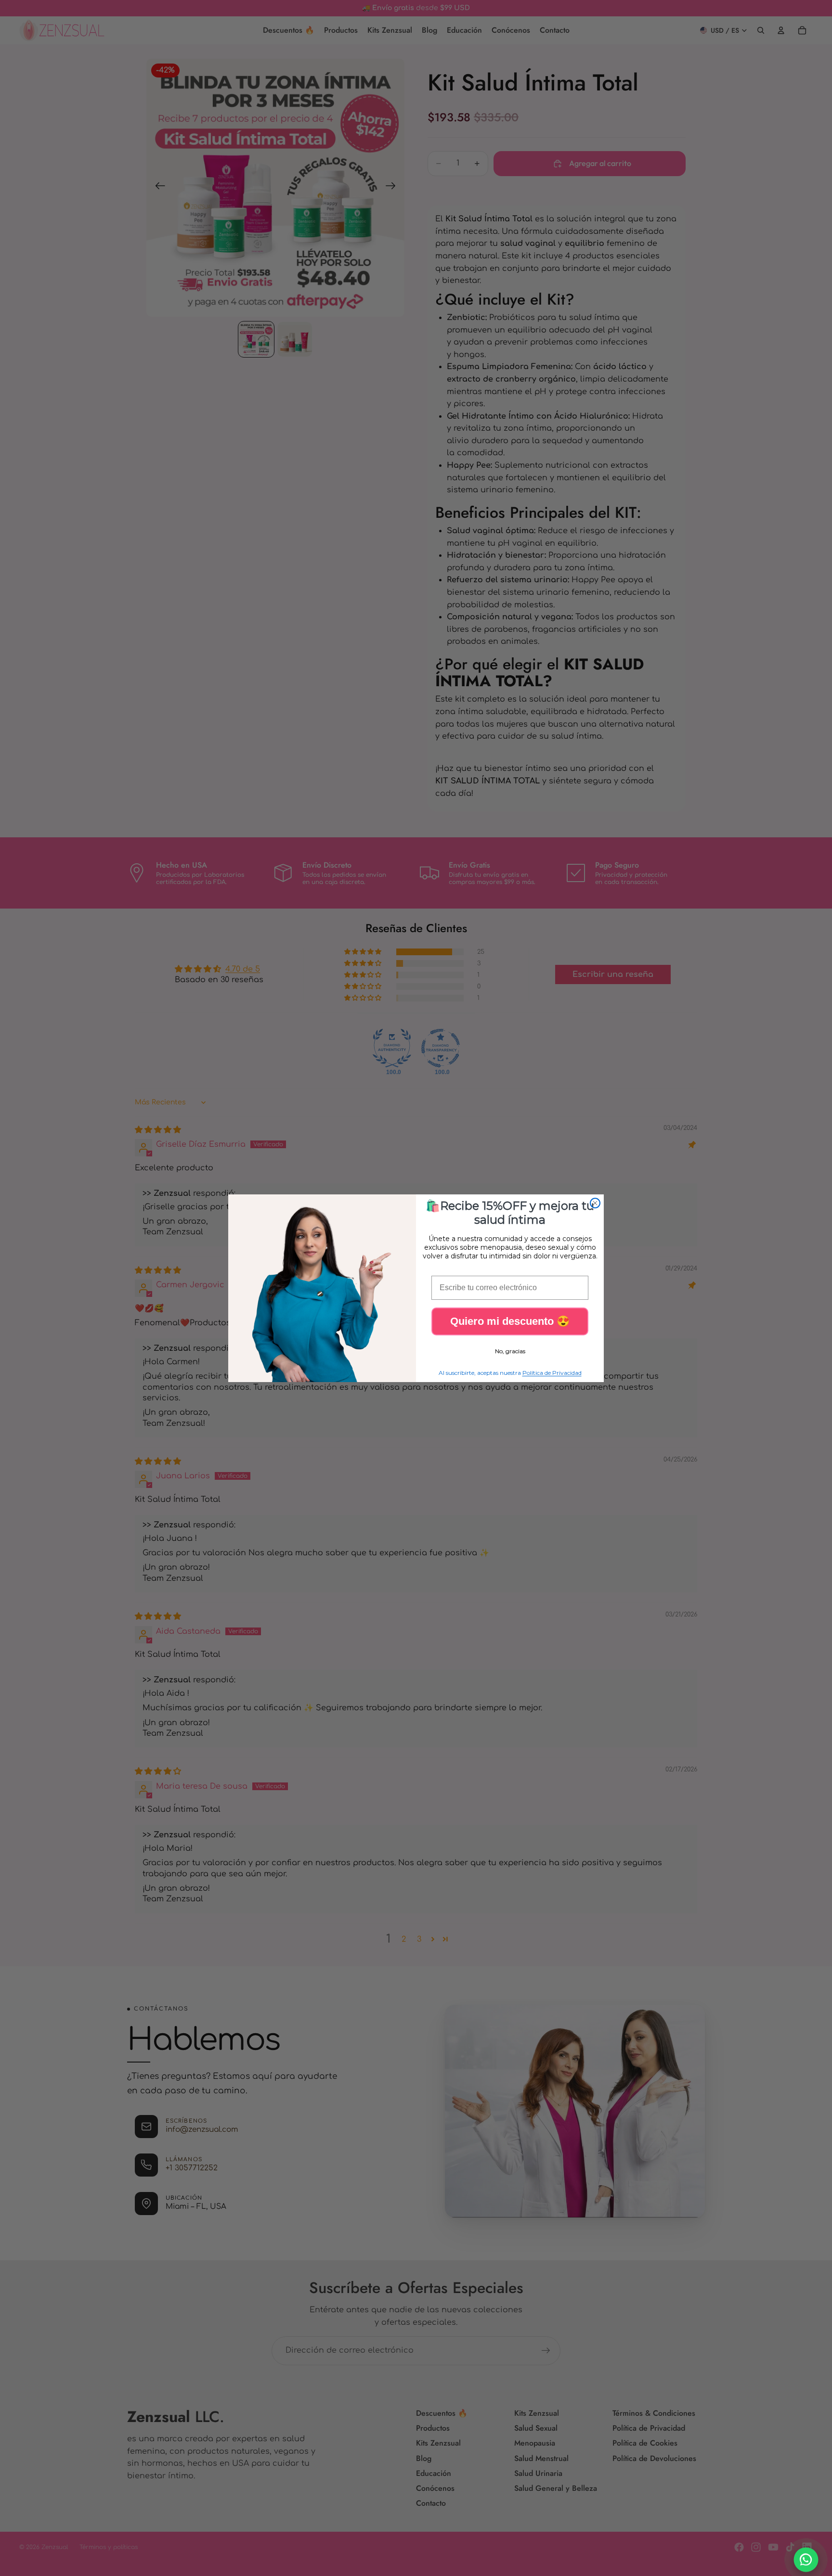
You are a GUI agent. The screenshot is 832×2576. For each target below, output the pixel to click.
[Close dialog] (595, 1203)
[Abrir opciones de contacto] (806, 2560)
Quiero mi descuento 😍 (510, 1321)
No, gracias (510, 1351)
